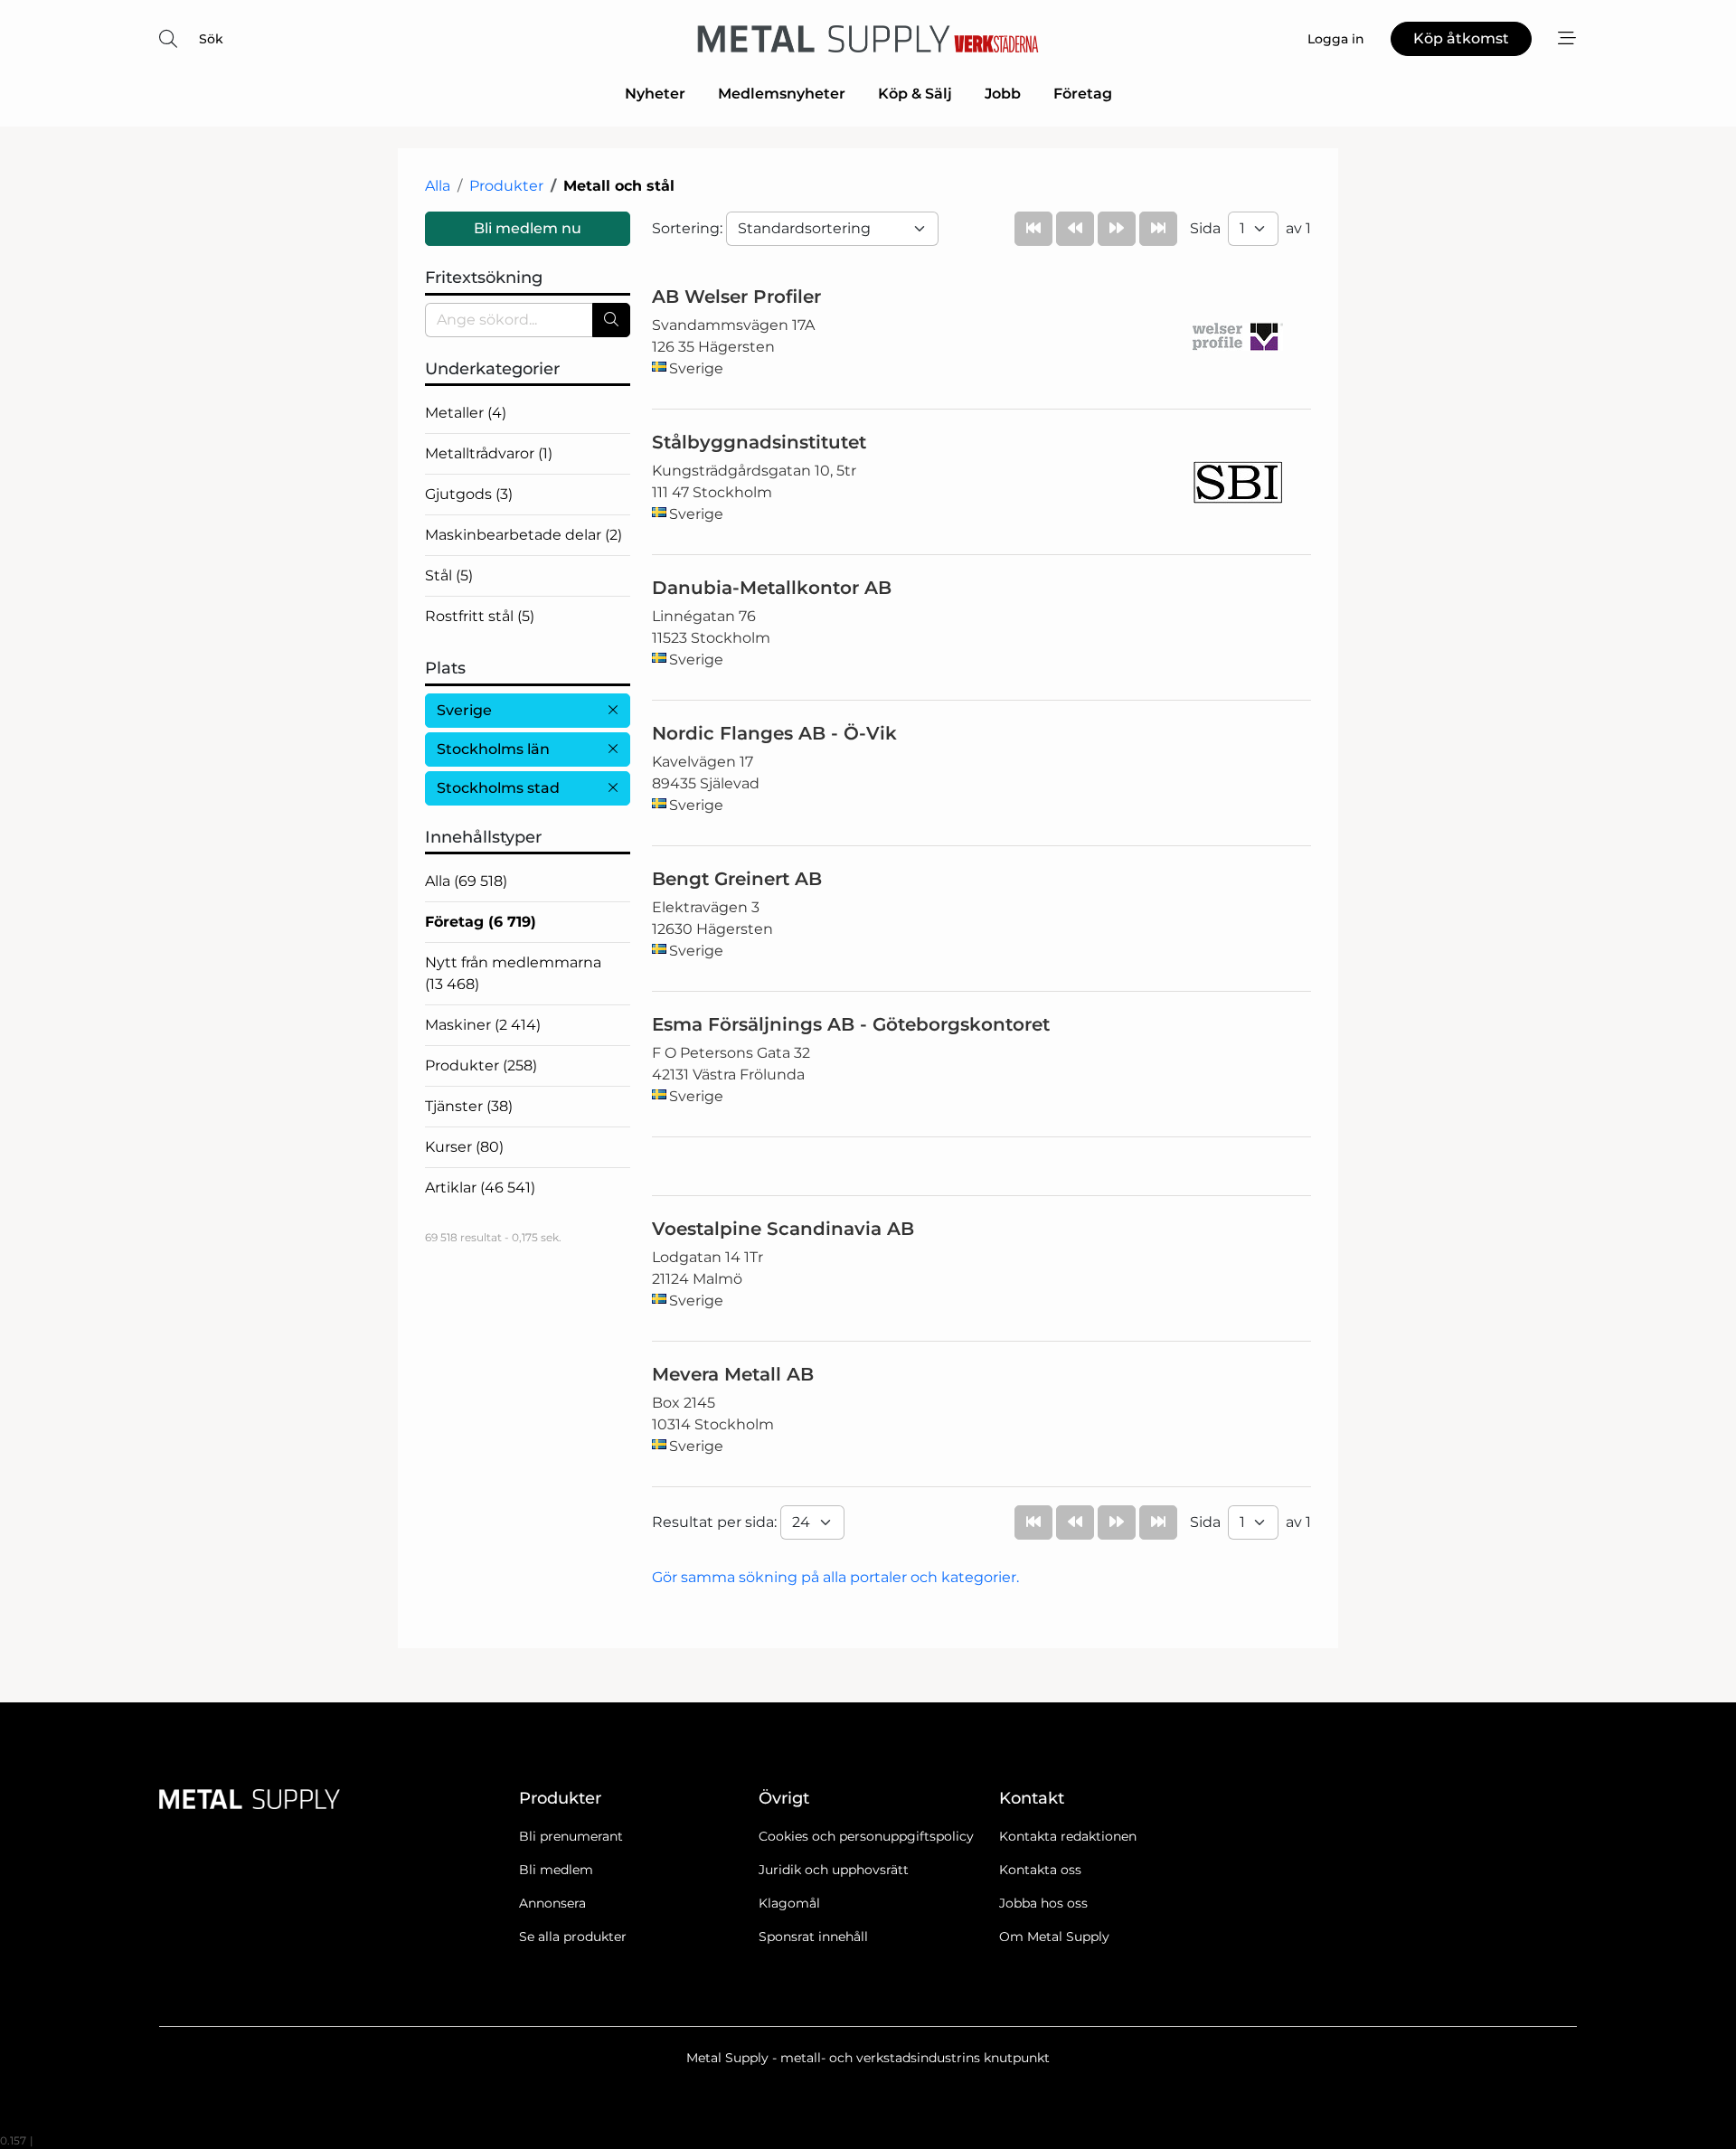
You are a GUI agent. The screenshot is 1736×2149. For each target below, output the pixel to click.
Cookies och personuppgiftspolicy (866, 1836)
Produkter (506, 186)
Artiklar (480, 1188)
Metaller (466, 413)
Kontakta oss (1040, 1870)
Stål (449, 575)
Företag (1083, 94)
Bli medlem (556, 1870)
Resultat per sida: (716, 1522)
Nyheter (655, 94)
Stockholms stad (498, 788)
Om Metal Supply (1054, 1937)
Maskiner (483, 1025)
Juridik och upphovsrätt (834, 1870)
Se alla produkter (573, 1937)
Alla (438, 186)
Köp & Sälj (915, 94)
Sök (211, 39)
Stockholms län (493, 749)
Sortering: (689, 228)
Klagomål (789, 1903)
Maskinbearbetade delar (524, 535)
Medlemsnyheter (782, 94)
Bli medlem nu (528, 228)
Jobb (1003, 94)
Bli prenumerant (571, 1836)
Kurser (464, 1147)
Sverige (464, 710)
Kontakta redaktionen (1068, 1836)
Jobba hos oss (1043, 1903)
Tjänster (469, 1106)
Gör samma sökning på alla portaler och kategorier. (835, 1577)
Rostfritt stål (480, 616)
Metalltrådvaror (489, 453)
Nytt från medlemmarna (513, 973)
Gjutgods (469, 494)
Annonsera (552, 1903)
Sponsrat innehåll (813, 1937)
